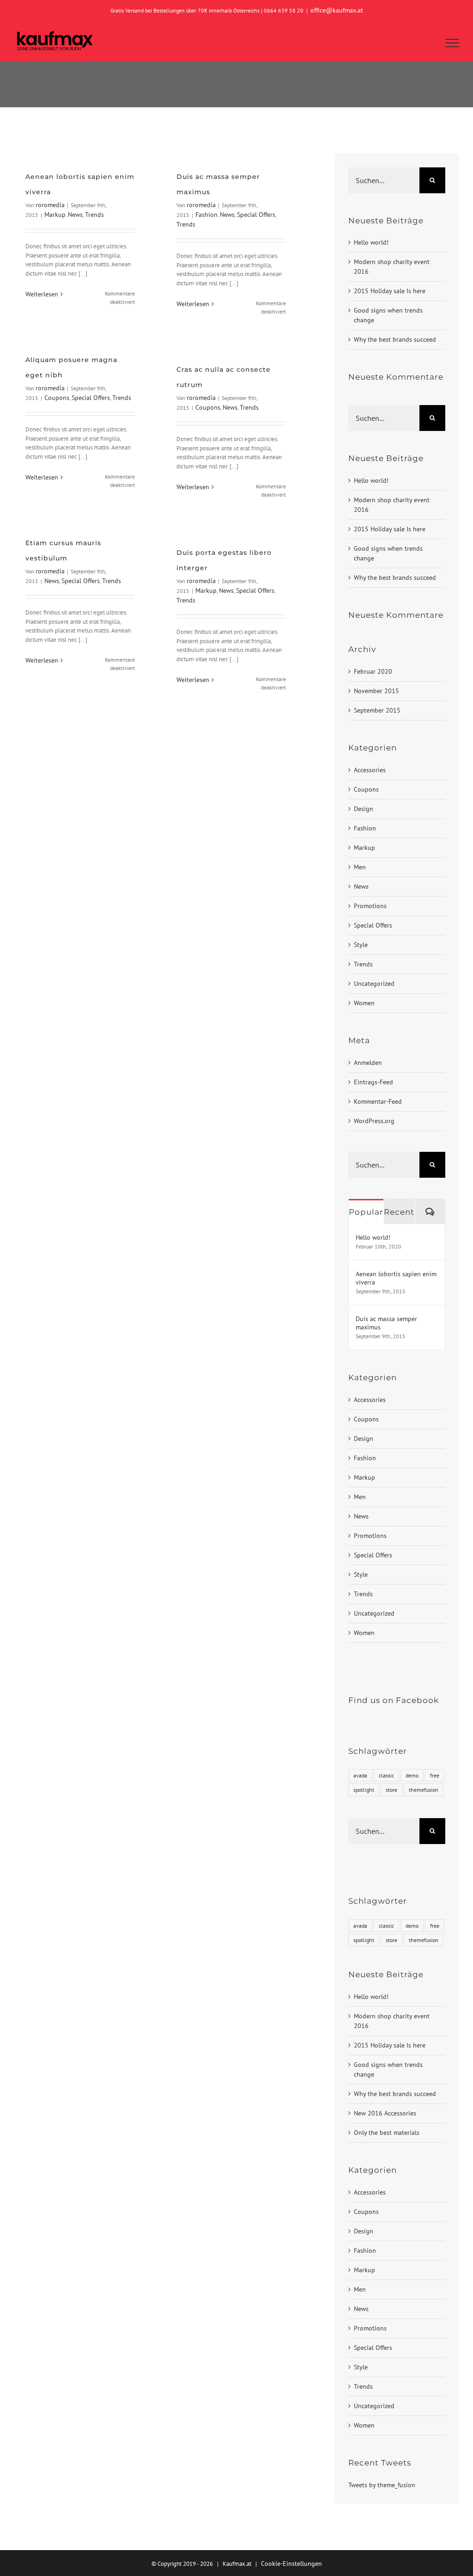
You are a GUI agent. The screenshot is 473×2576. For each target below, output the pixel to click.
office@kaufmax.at (337, 10)
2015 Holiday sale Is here (390, 291)
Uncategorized (374, 984)
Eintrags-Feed (373, 1082)
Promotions (370, 906)
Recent (399, 1212)
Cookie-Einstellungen (291, 2564)
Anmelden (368, 1063)
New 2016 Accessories (385, 2113)
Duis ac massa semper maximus (386, 1323)
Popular (366, 1212)
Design (364, 809)
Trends (94, 215)
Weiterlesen (42, 294)
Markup (55, 215)
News (75, 215)
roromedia (50, 205)
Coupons (57, 398)
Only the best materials (387, 2133)
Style (361, 945)
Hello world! (371, 242)
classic (386, 1775)
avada (360, 1775)
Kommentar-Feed (378, 1101)
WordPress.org (374, 1121)
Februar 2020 (373, 671)
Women (364, 1003)
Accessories (370, 770)
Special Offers (256, 215)
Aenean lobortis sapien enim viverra (396, 1278)
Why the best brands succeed (395, 339)
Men (360, 867)
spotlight (364, 1790)
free (435, 1775)
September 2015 (377, 710)
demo (412, 1775)
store (391, 1790)
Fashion (206, 215)
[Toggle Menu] (452, 43)
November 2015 (376, 691)
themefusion (424, 1790)
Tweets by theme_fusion (382, 2485)
